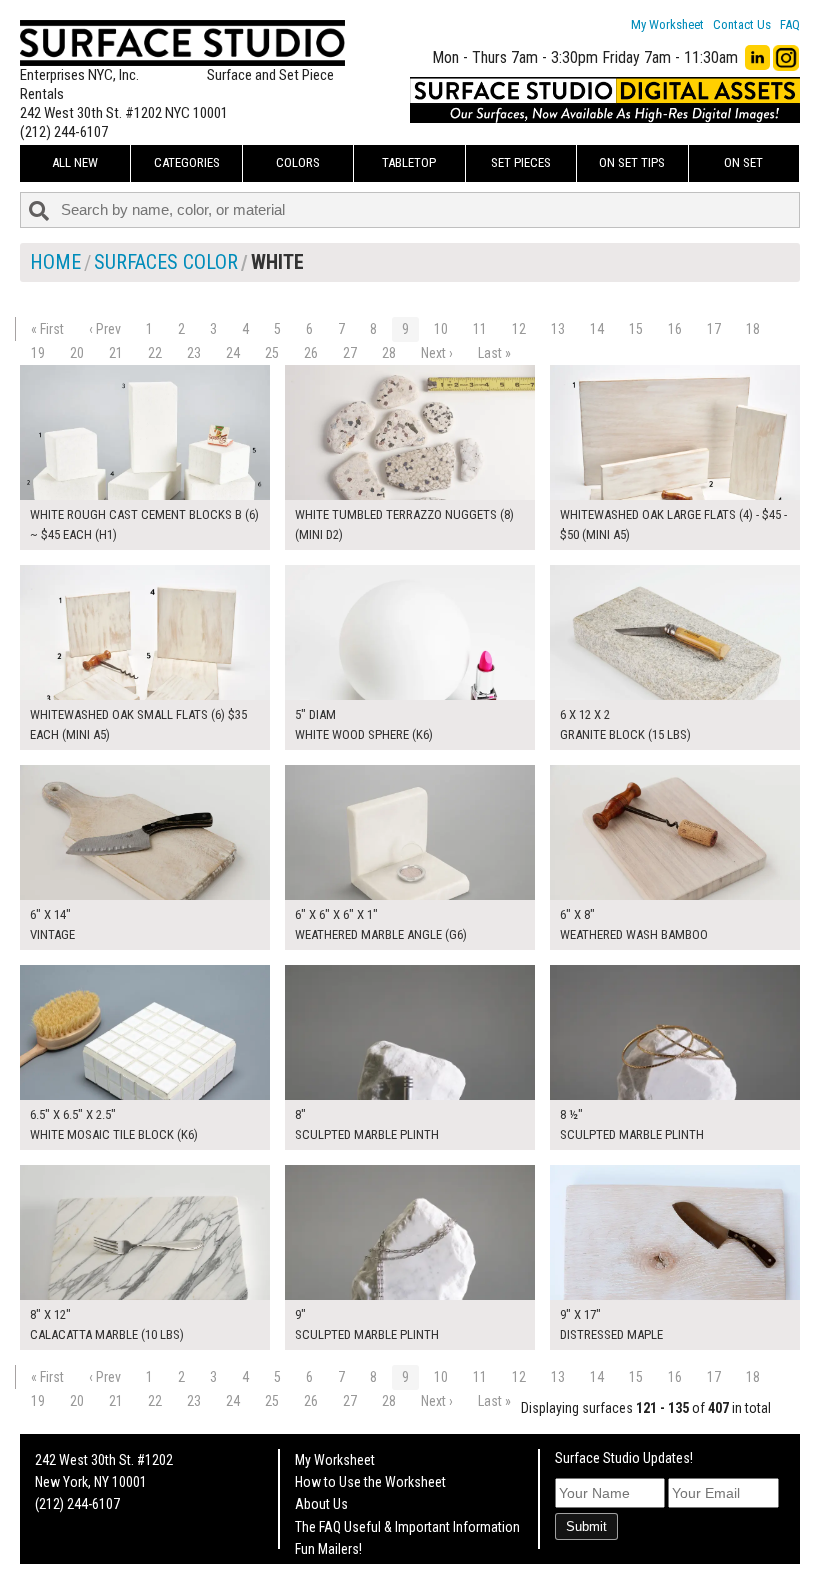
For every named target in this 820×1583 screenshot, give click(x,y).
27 (350, 353)
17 (714, 329)
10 (441, 329)
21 (116, 353)
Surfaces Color (166, 262)
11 (480, 329)
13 (558, 329)
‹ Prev (105, 329)
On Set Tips (632, 162)
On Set (743, 162)
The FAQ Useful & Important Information (407, 1527)
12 (519, 329)
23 (194, 353)
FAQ (790, 24)
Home (55, 262)
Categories (187, 162)
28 (389, 353)
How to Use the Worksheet (370, 1482)
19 (38, 353)
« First (47, 329)
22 (155, 353)
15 (636, 329)
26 (311, 353)
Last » (494, 353)
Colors (298, 162)
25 (272, 353)
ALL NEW (75, 162)
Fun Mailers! (328, 1549)
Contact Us (742, 24)
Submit (586, 1526)
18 (753, 329)
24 (233, 353)
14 (597, 329)
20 (77, 353)
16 (675, 329)
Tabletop (409, 162)
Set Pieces (521, 162)
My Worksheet (667, 24)
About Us (321, 1504)
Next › (437, 353)
